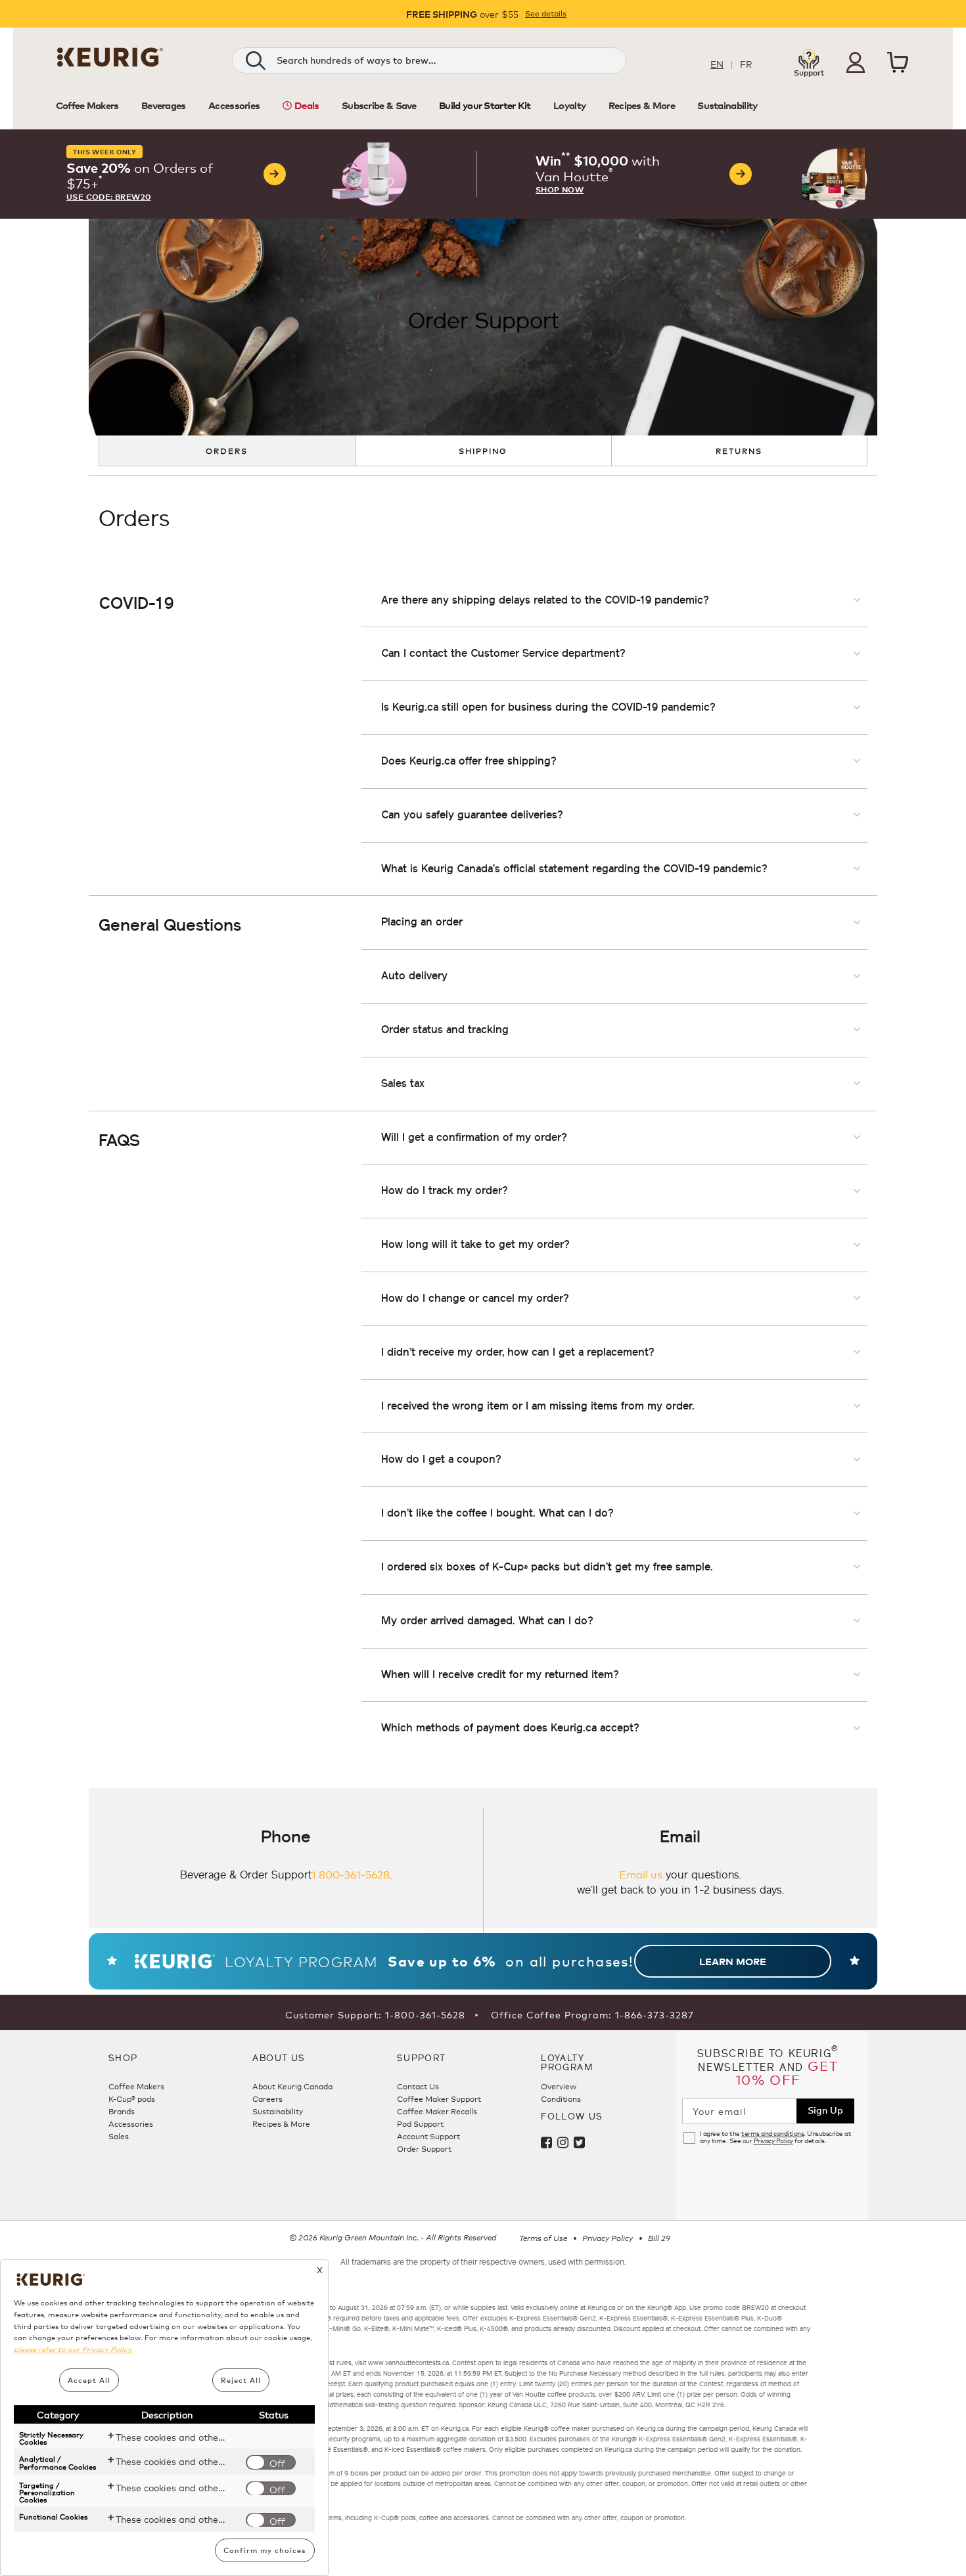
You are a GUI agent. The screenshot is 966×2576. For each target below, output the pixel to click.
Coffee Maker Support (439, 2098)
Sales (119, 2136)
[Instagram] (565, 2144)
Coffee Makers (136, 2086)
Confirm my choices (265, 2550)
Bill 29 (659, 2238)
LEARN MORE (733, 1961)
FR (746, 63)
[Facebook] (549, 2144)
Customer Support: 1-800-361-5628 (375, 2014)
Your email (720, 2111)
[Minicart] (898, 64)
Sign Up (825, 2109)
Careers (267, 2098)
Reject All (241, 2380)
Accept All (89, 2380)
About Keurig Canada (292, 2086)
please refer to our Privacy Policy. (73, 2349)
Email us (641, 1874)
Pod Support (420, 2123)
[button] (856, 62)
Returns (739, 450)
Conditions (561, 2098)
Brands (122, 2111)
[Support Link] (809, 61)
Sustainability (278, 2111)
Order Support (424, 2148)
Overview (559, 2086)
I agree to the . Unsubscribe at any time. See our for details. (776, 2137)
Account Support (428, 2136)
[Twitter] (581, 2144)
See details (546, 13)
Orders (227, 450)
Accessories (131, 2123)
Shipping (483, 450)
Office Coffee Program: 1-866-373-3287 (592, 2014)
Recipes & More (281, 2123)
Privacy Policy (773, 2141)
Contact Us (418, 2086)
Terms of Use (543, 2238)
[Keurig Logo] (110, 62)
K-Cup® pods (132, 2098)
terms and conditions (772, 2133)
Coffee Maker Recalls (437, 2111)
